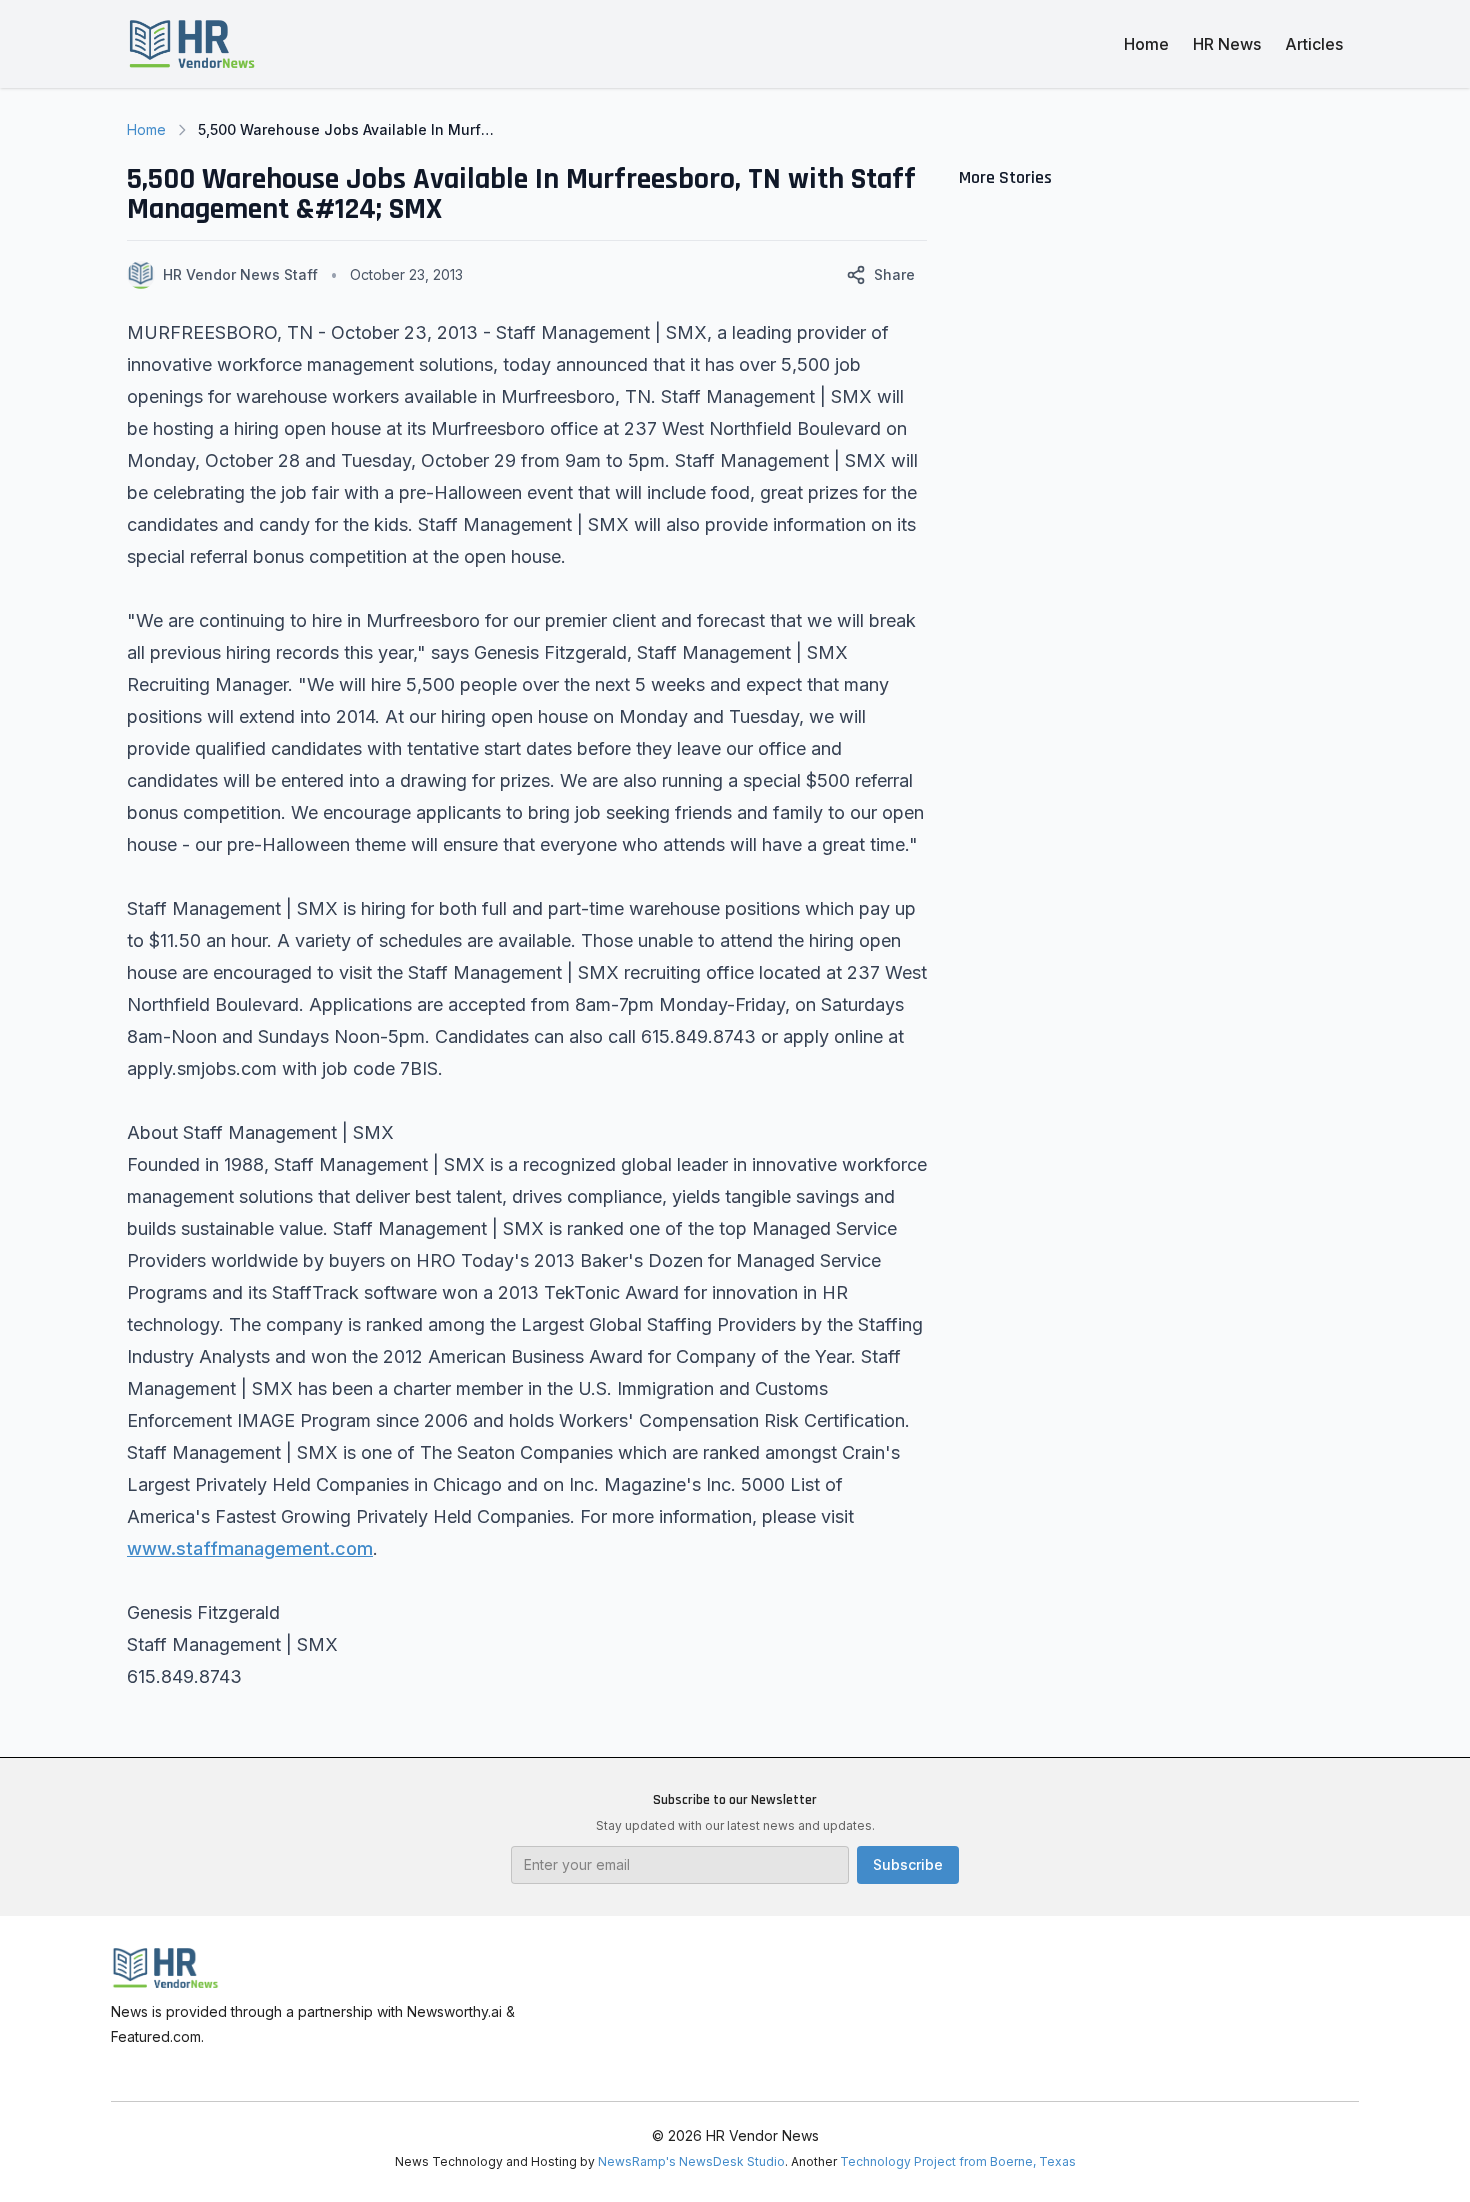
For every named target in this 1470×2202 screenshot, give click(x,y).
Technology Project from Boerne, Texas (958, 2161)
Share (894, 274)
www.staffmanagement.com (250, 1548)
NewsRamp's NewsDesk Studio (691, 2161)
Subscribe (908, 1864)
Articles (1314, 44)
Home (1146, 44)
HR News (1227, 44)
